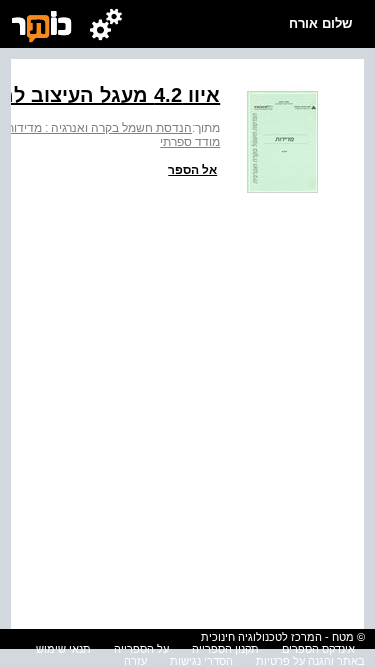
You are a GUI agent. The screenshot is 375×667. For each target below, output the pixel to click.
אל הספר (192, 170)
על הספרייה (141, 649)
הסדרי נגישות (201, 661)
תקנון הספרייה (225, 649)
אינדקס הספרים (318, 649)
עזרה (135, 661)
